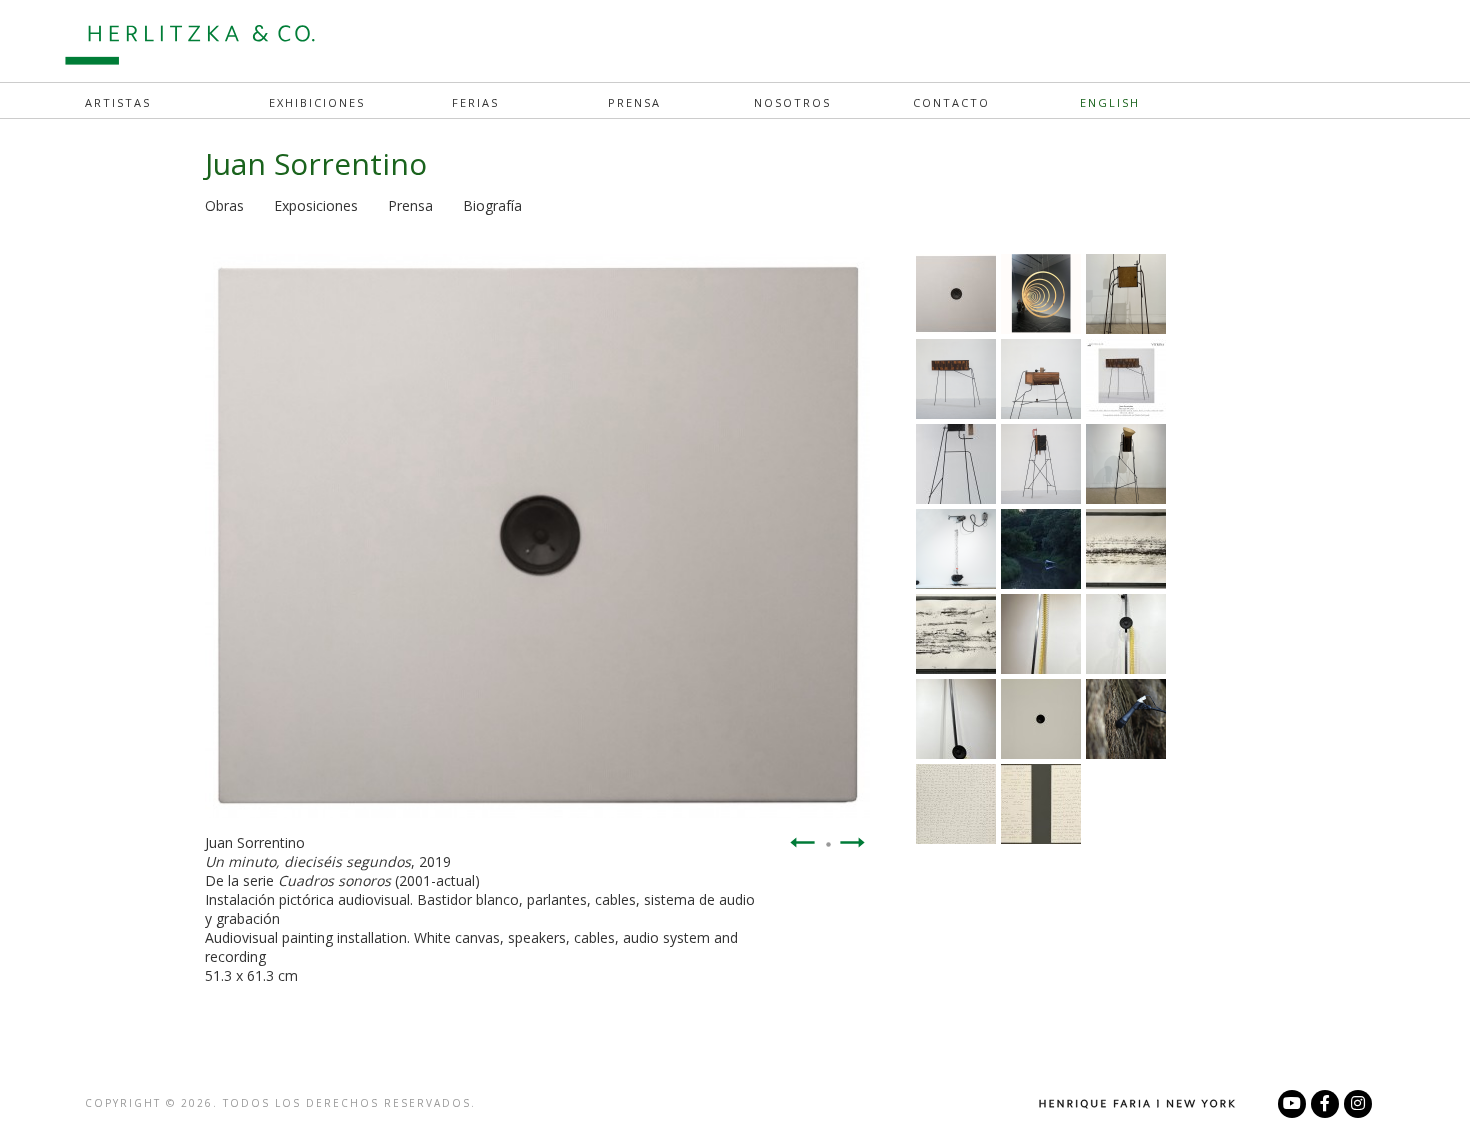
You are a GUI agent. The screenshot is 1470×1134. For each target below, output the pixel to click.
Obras (224, 205)
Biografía (492, 205)
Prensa (634, 102)
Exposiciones (316, 205)
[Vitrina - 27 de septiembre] (1126, 413)
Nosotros (792, 102)
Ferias (475, 102)
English (1110, 102)
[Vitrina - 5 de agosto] (1041, 328)
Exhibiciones (317, 102)
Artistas (118, 102)
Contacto (951, 102)
